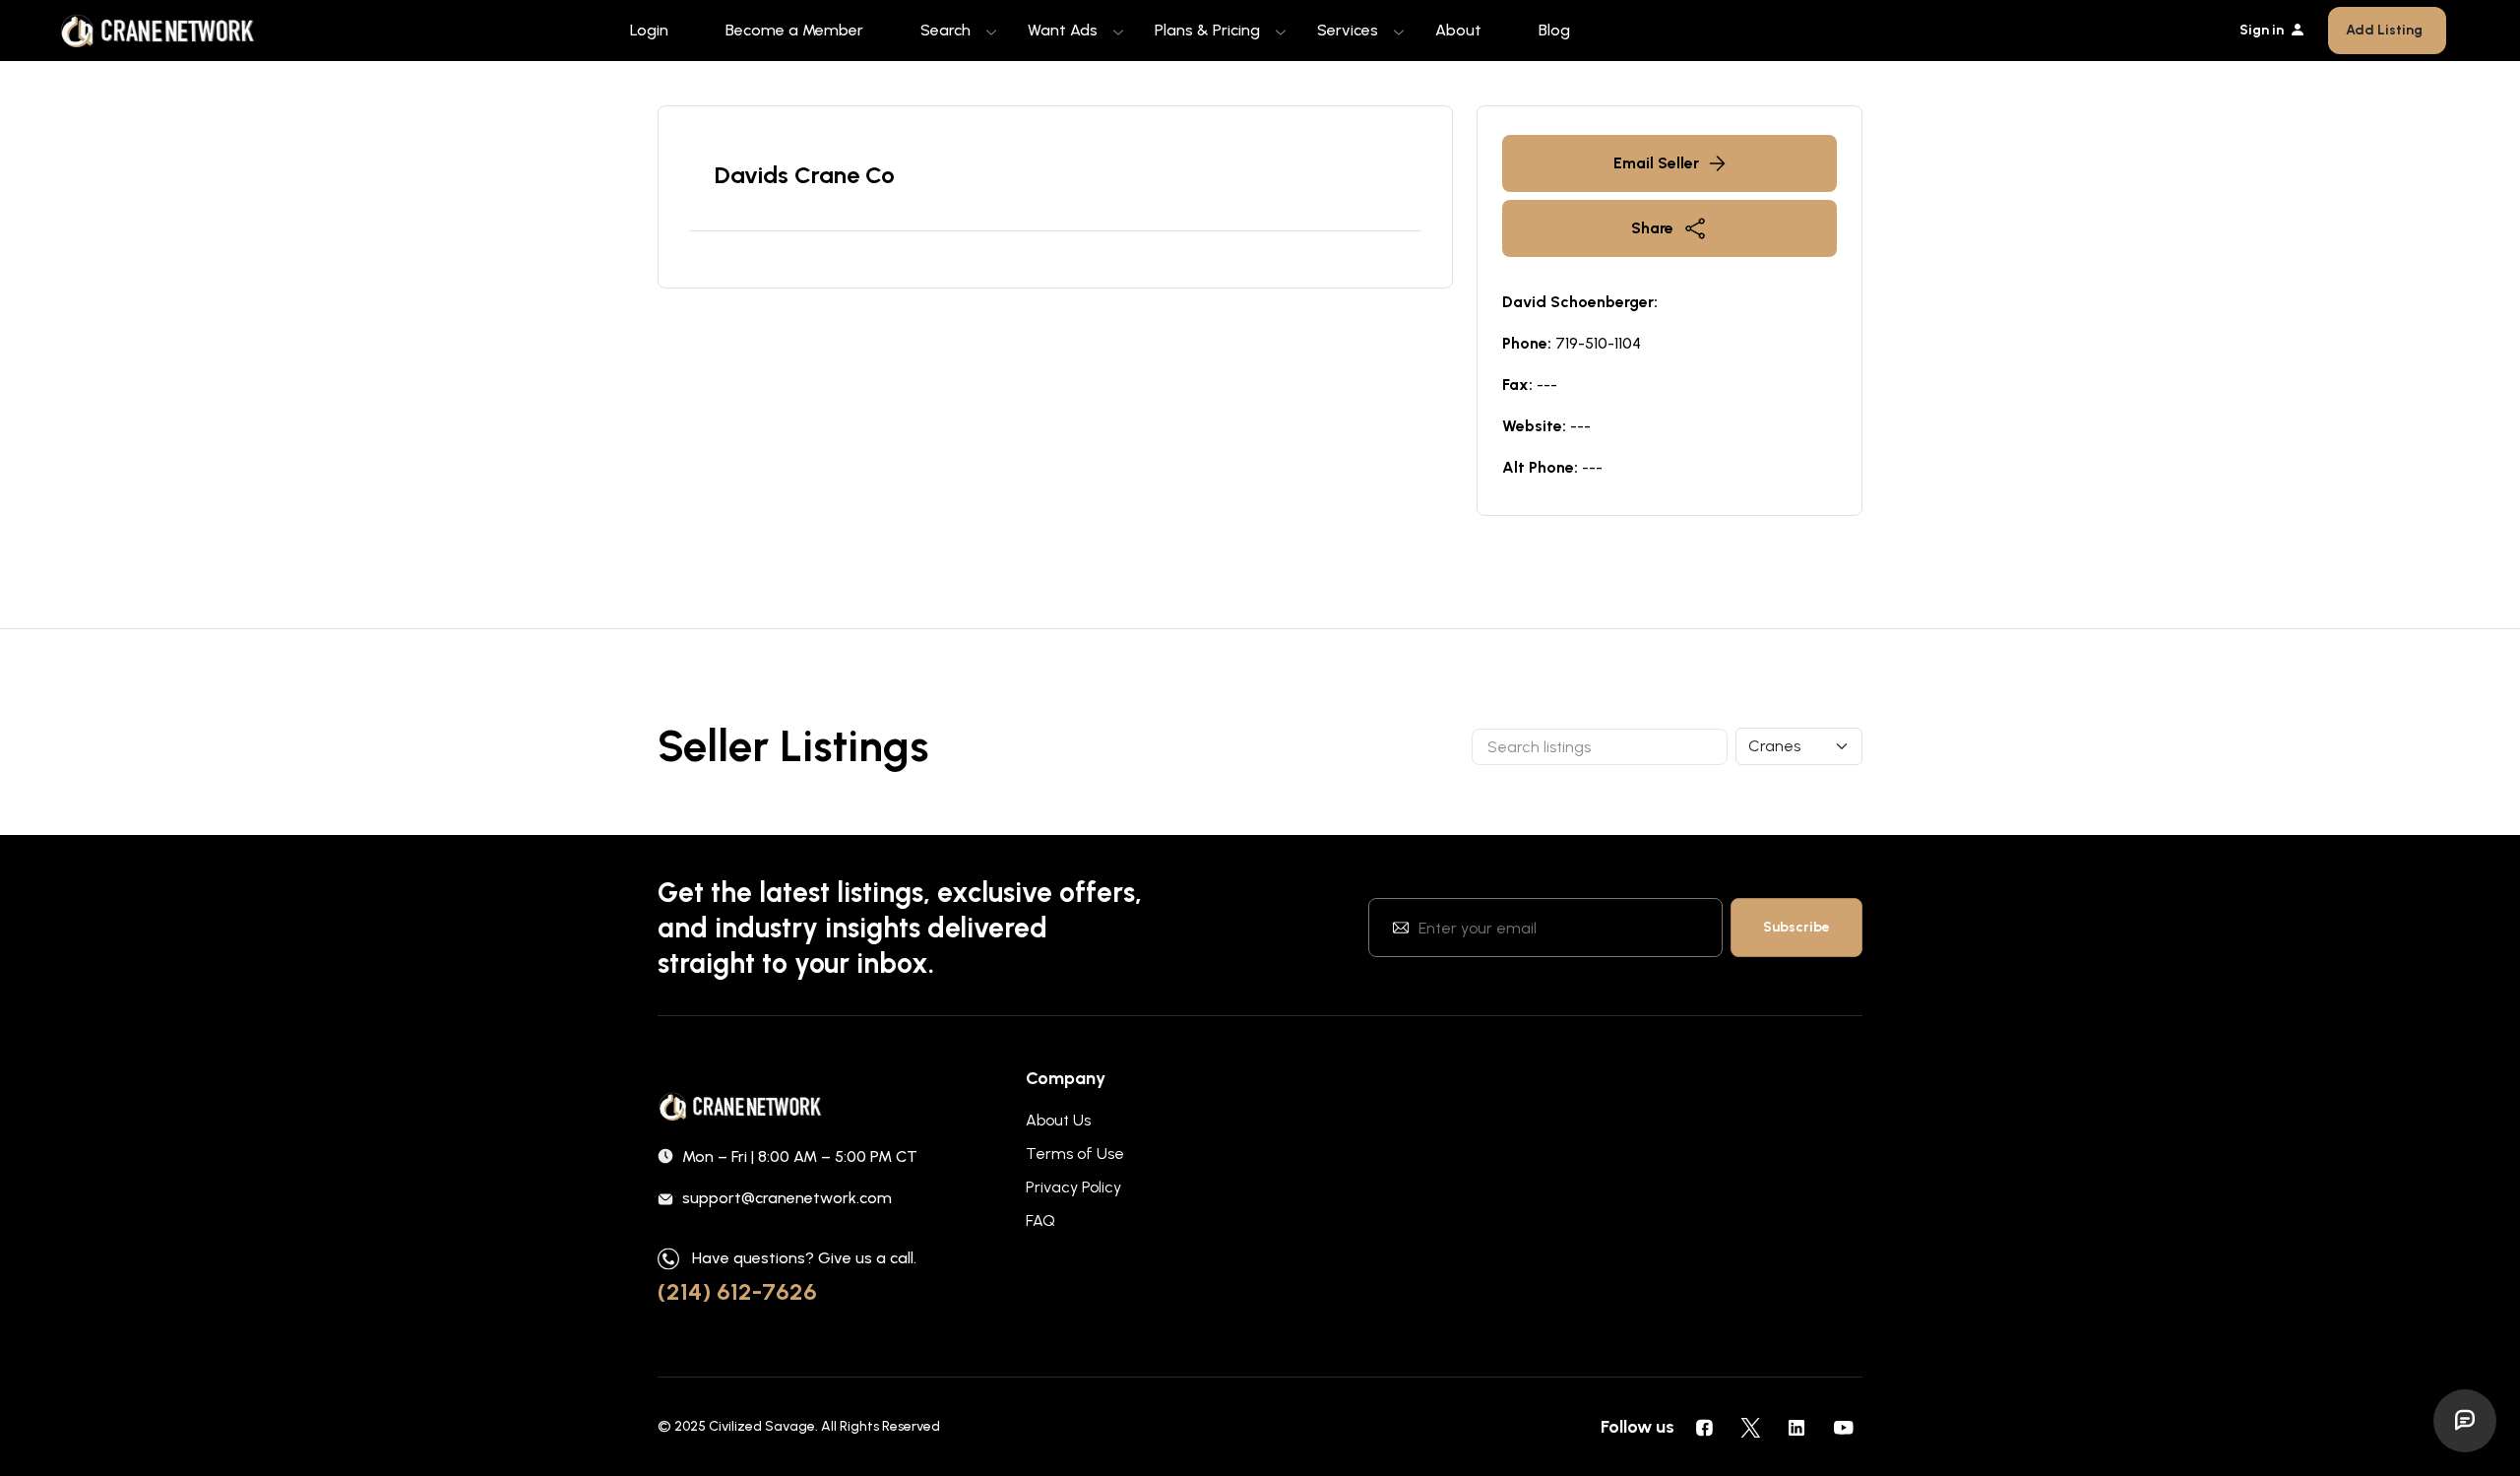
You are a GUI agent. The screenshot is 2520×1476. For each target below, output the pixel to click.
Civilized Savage (762, 1426)
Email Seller (1656, 163)
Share (1652, 228)
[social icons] (1704, 1427)
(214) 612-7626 (737, 1291)
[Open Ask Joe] (2465, 1421)
